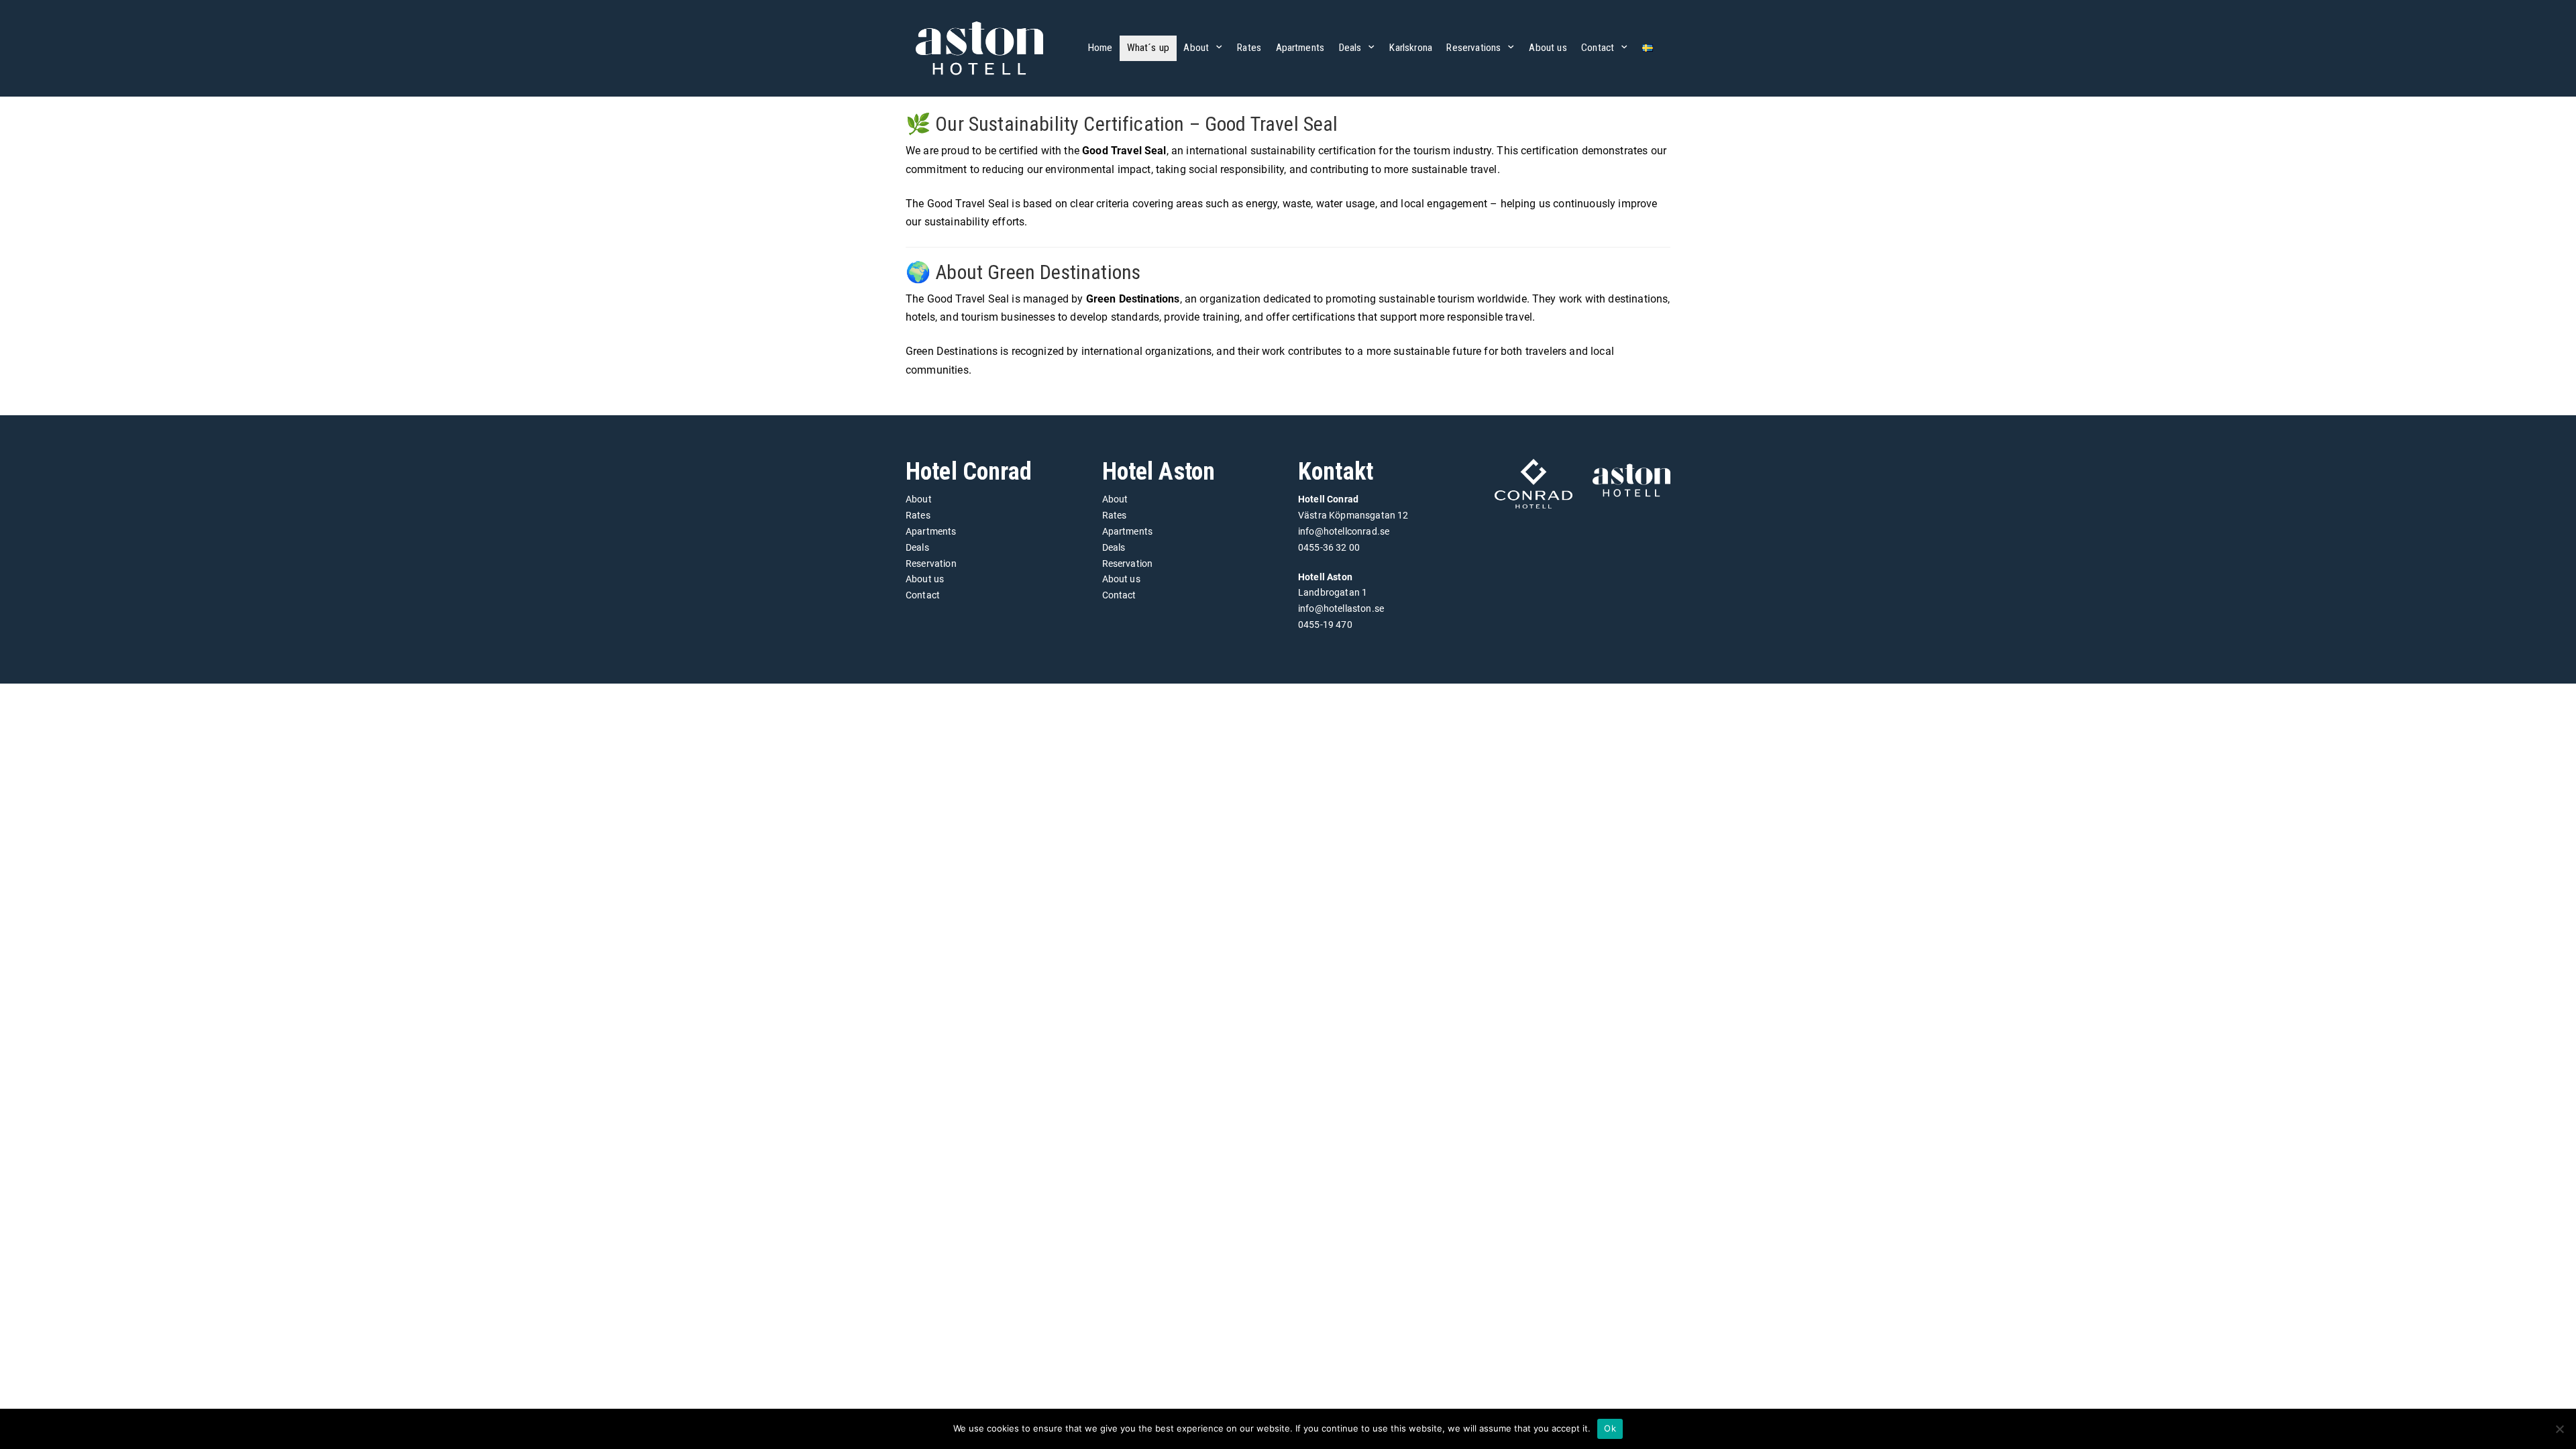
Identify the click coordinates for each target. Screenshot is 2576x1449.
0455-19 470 (1325, 625)
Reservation (931, 563)
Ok (1610, 1428)
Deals (1350, 48)
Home (1101, 48)
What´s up (1148, 48)
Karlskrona (1411, 48)
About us (1548, 48)
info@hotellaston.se (1341, 608)
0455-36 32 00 (1329, 547)
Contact (1598, 48)
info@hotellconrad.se (1344, 531)
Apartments (1300, 48)
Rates (1249, 48)
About (1196, 48)
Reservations (1473, 48)
